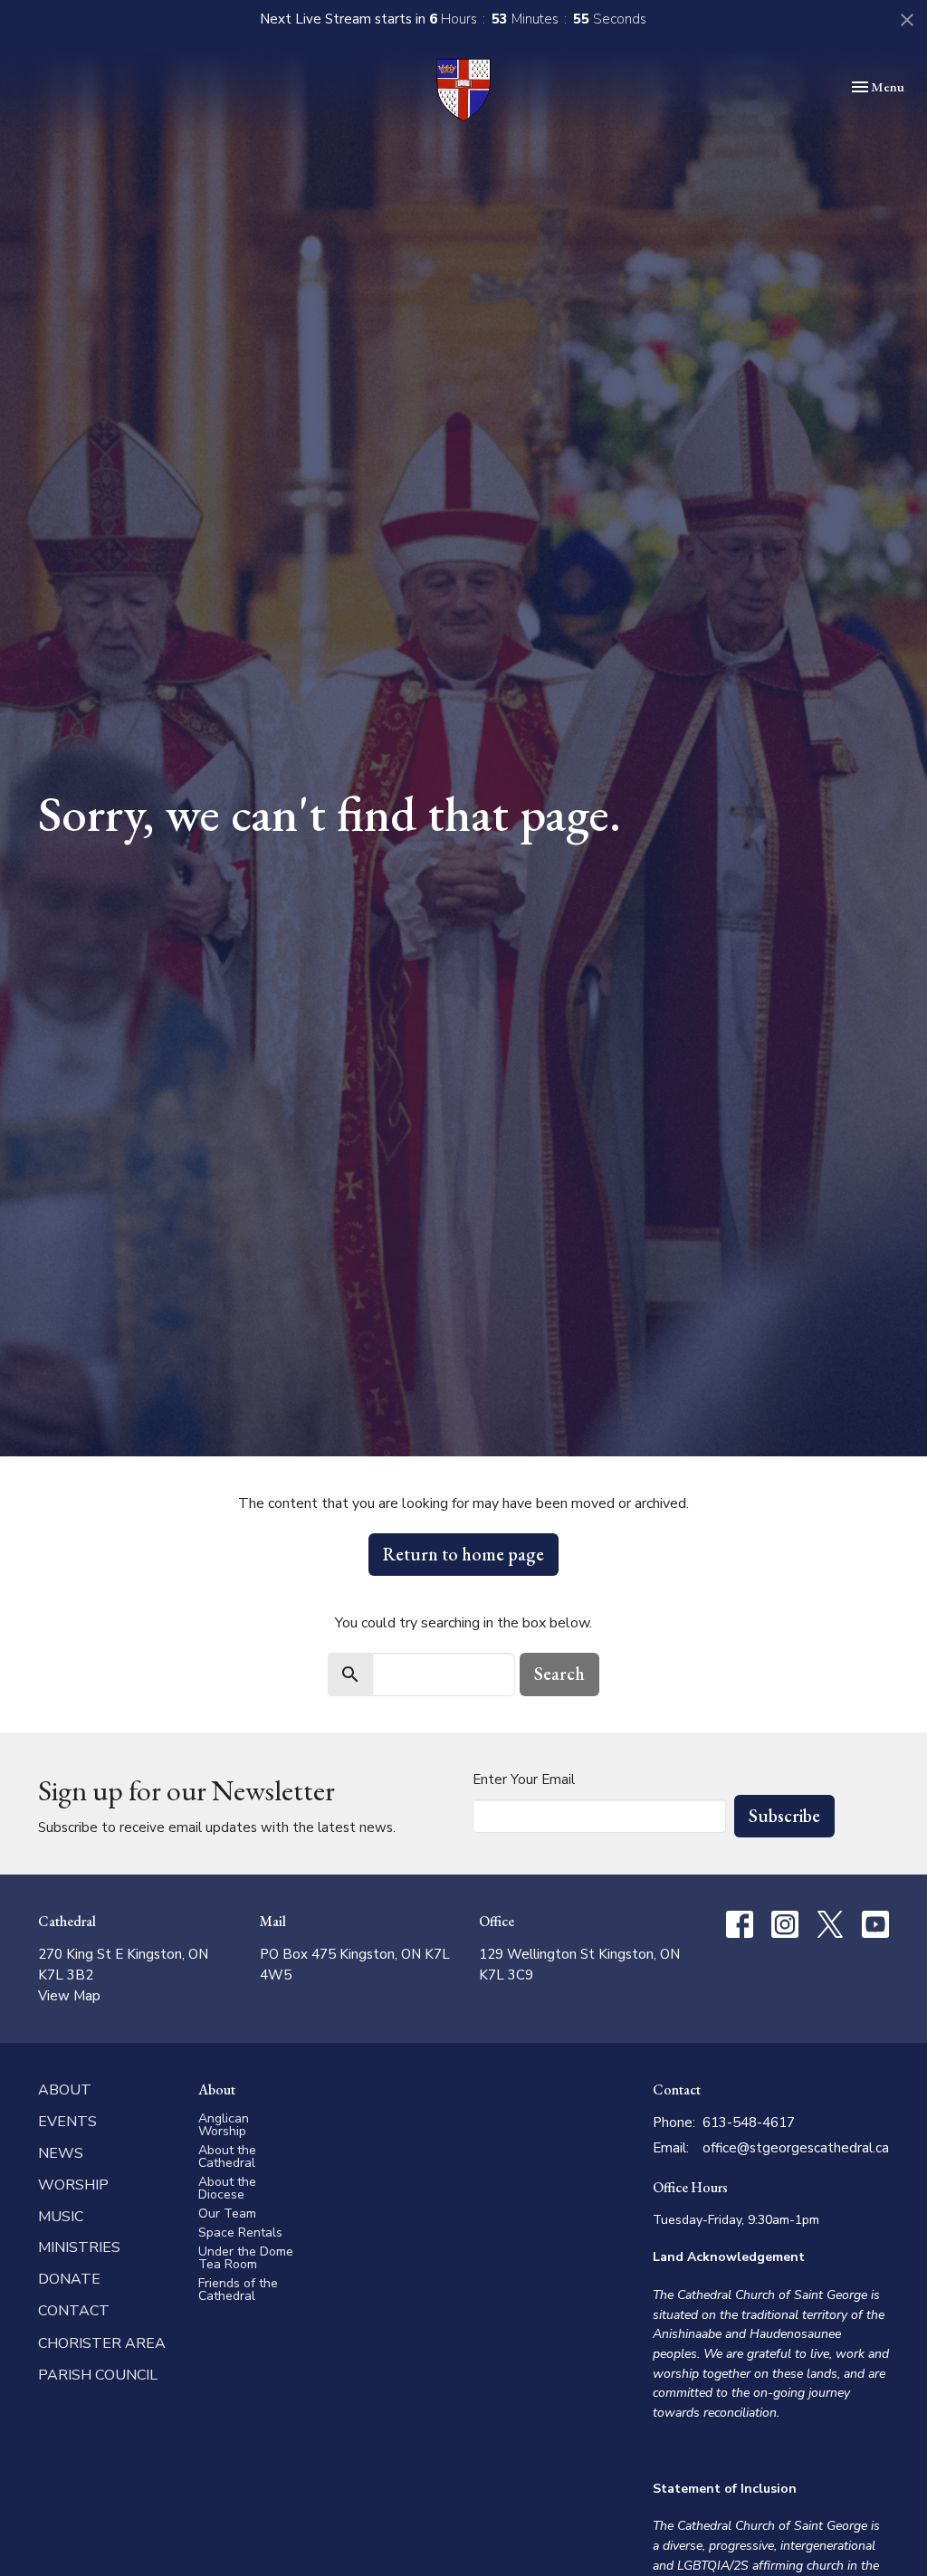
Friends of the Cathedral (238, 2290)
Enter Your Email (524, 1779)
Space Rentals (240, 2233)
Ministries (79, 2247)
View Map (69, 1996)
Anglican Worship (224, 2125)
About (65, 2090)
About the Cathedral (227, 2156)
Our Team (227, 2213)
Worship (73, 2185)
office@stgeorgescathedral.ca (796, 2148)
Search (559, 1674)
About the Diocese (227, 2188)
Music (61, 2217)
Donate (69, 2279)
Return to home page (463, 1554)
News (61, 2153)
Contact (74, 2311)
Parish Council (98, 2375)
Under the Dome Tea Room (246, 2258)
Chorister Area (102, 2343)
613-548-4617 (749, 2123)
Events (67, 2122)
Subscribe (784, 1816)
